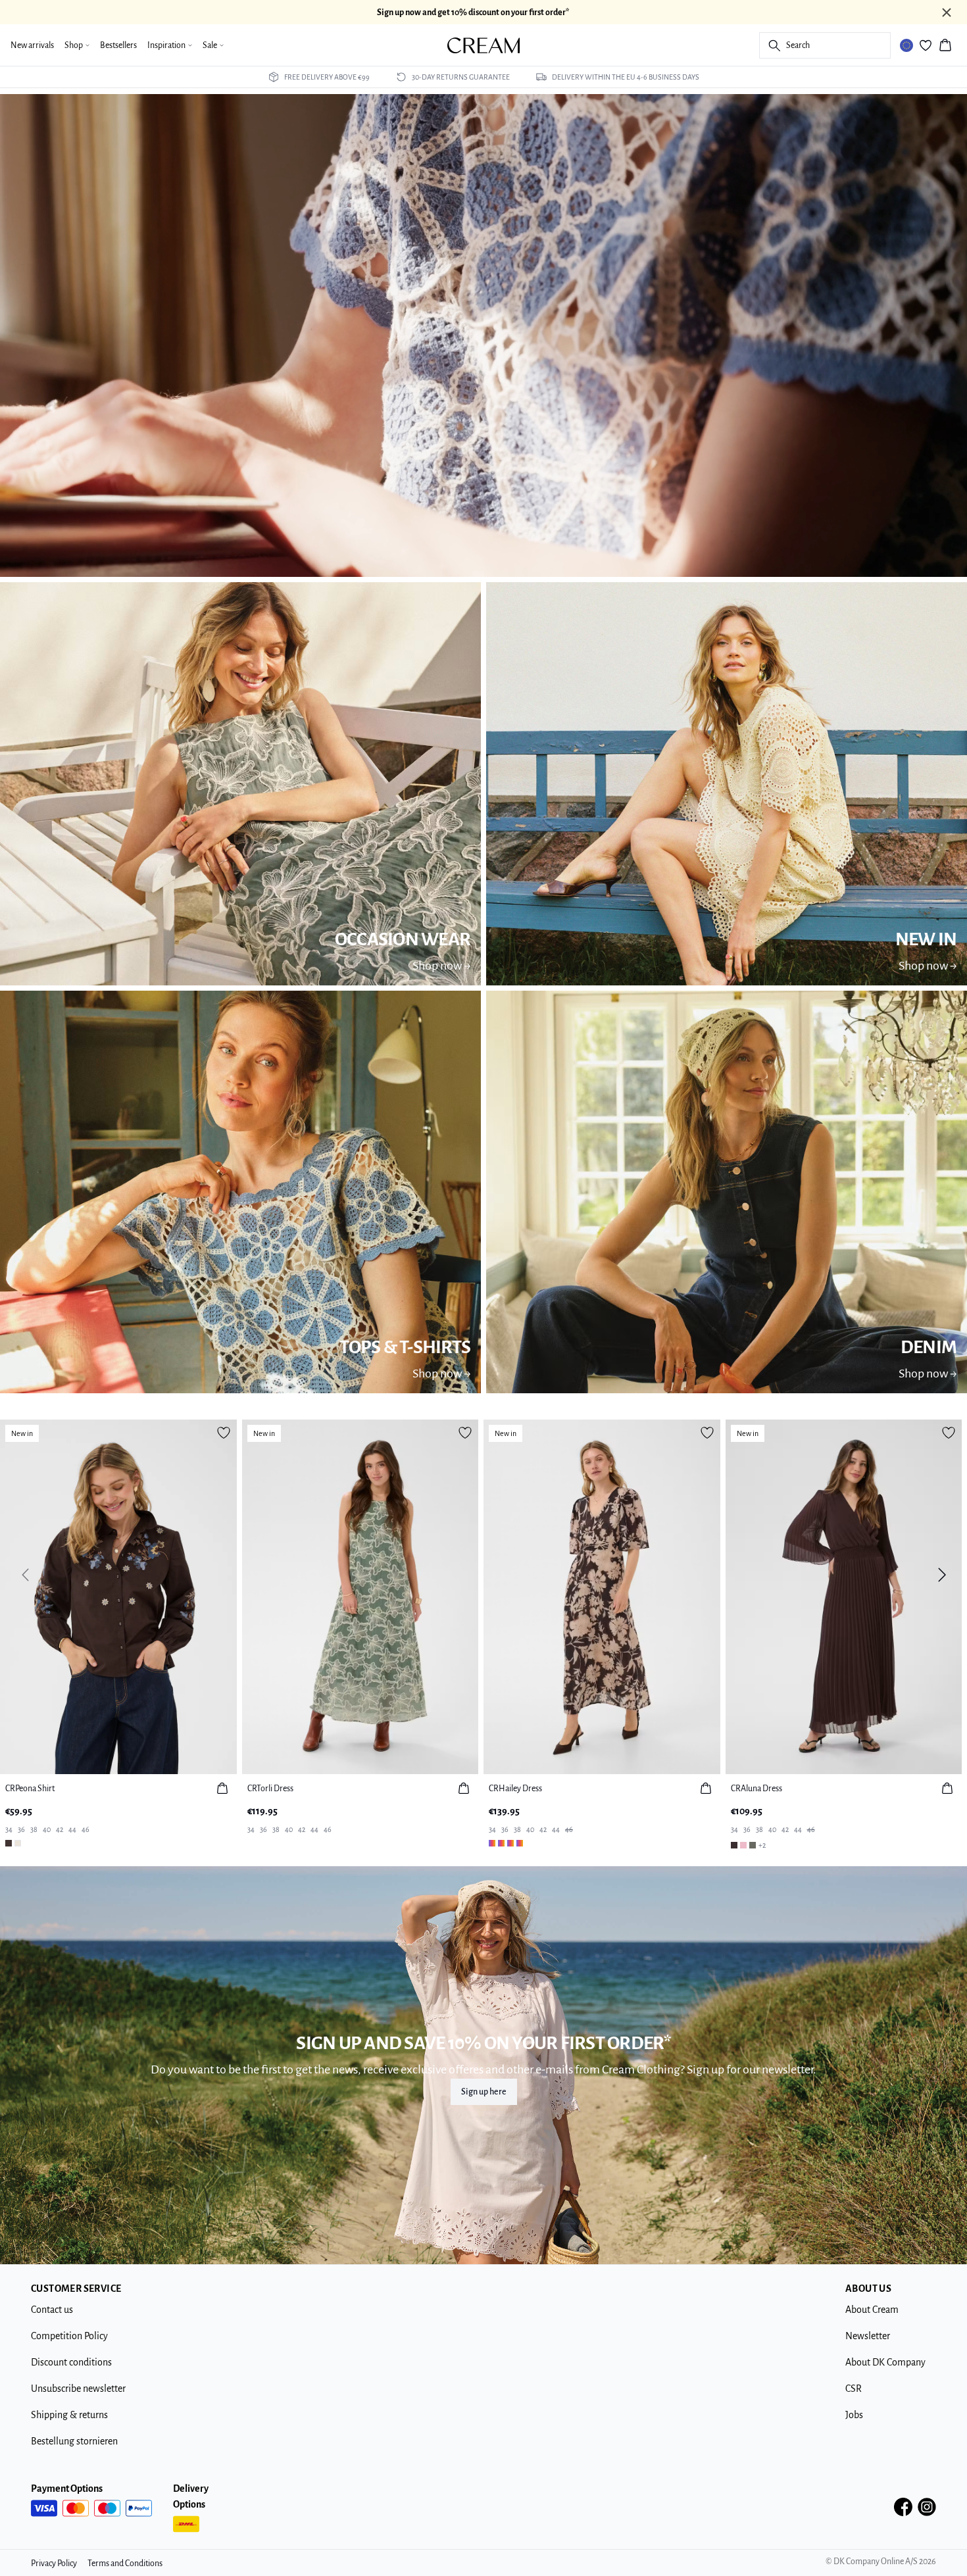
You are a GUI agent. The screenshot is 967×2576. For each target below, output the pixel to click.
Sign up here (484, 2092)
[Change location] (906, 45)
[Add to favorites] (224, 1433)
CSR (854, 2389)
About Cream (872, 2310)
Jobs (854, 2415)
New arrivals (32, 45)
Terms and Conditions (125, 2564)
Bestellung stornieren (74, 2441)
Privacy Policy (54, 2564)
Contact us (52, 2310)
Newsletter (868, 2336)
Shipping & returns (69, 2415)
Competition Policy (69, 2336)
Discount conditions (71, 2362)
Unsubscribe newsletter (78, 2389)
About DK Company (885, 2362)
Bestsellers (118, 45)
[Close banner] (947, 12)
